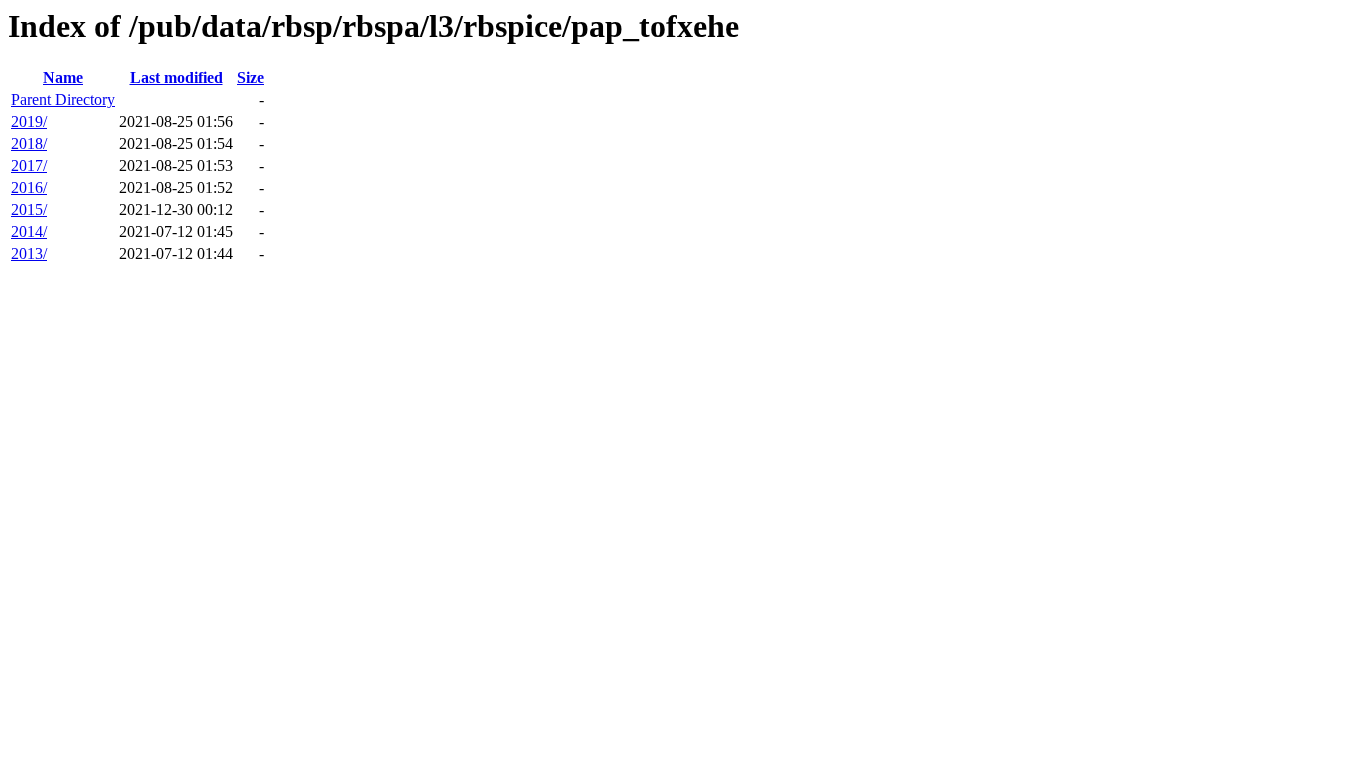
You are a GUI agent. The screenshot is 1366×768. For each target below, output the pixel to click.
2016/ (29, 187)
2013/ (29, 253)
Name (63, 77)
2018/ (29, 143)
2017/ (29, 165)
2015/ (29, 209)
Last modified (176, 77)
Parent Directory (63, 99)
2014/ (29, 231)
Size (250, 77)
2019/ (29, 121)
